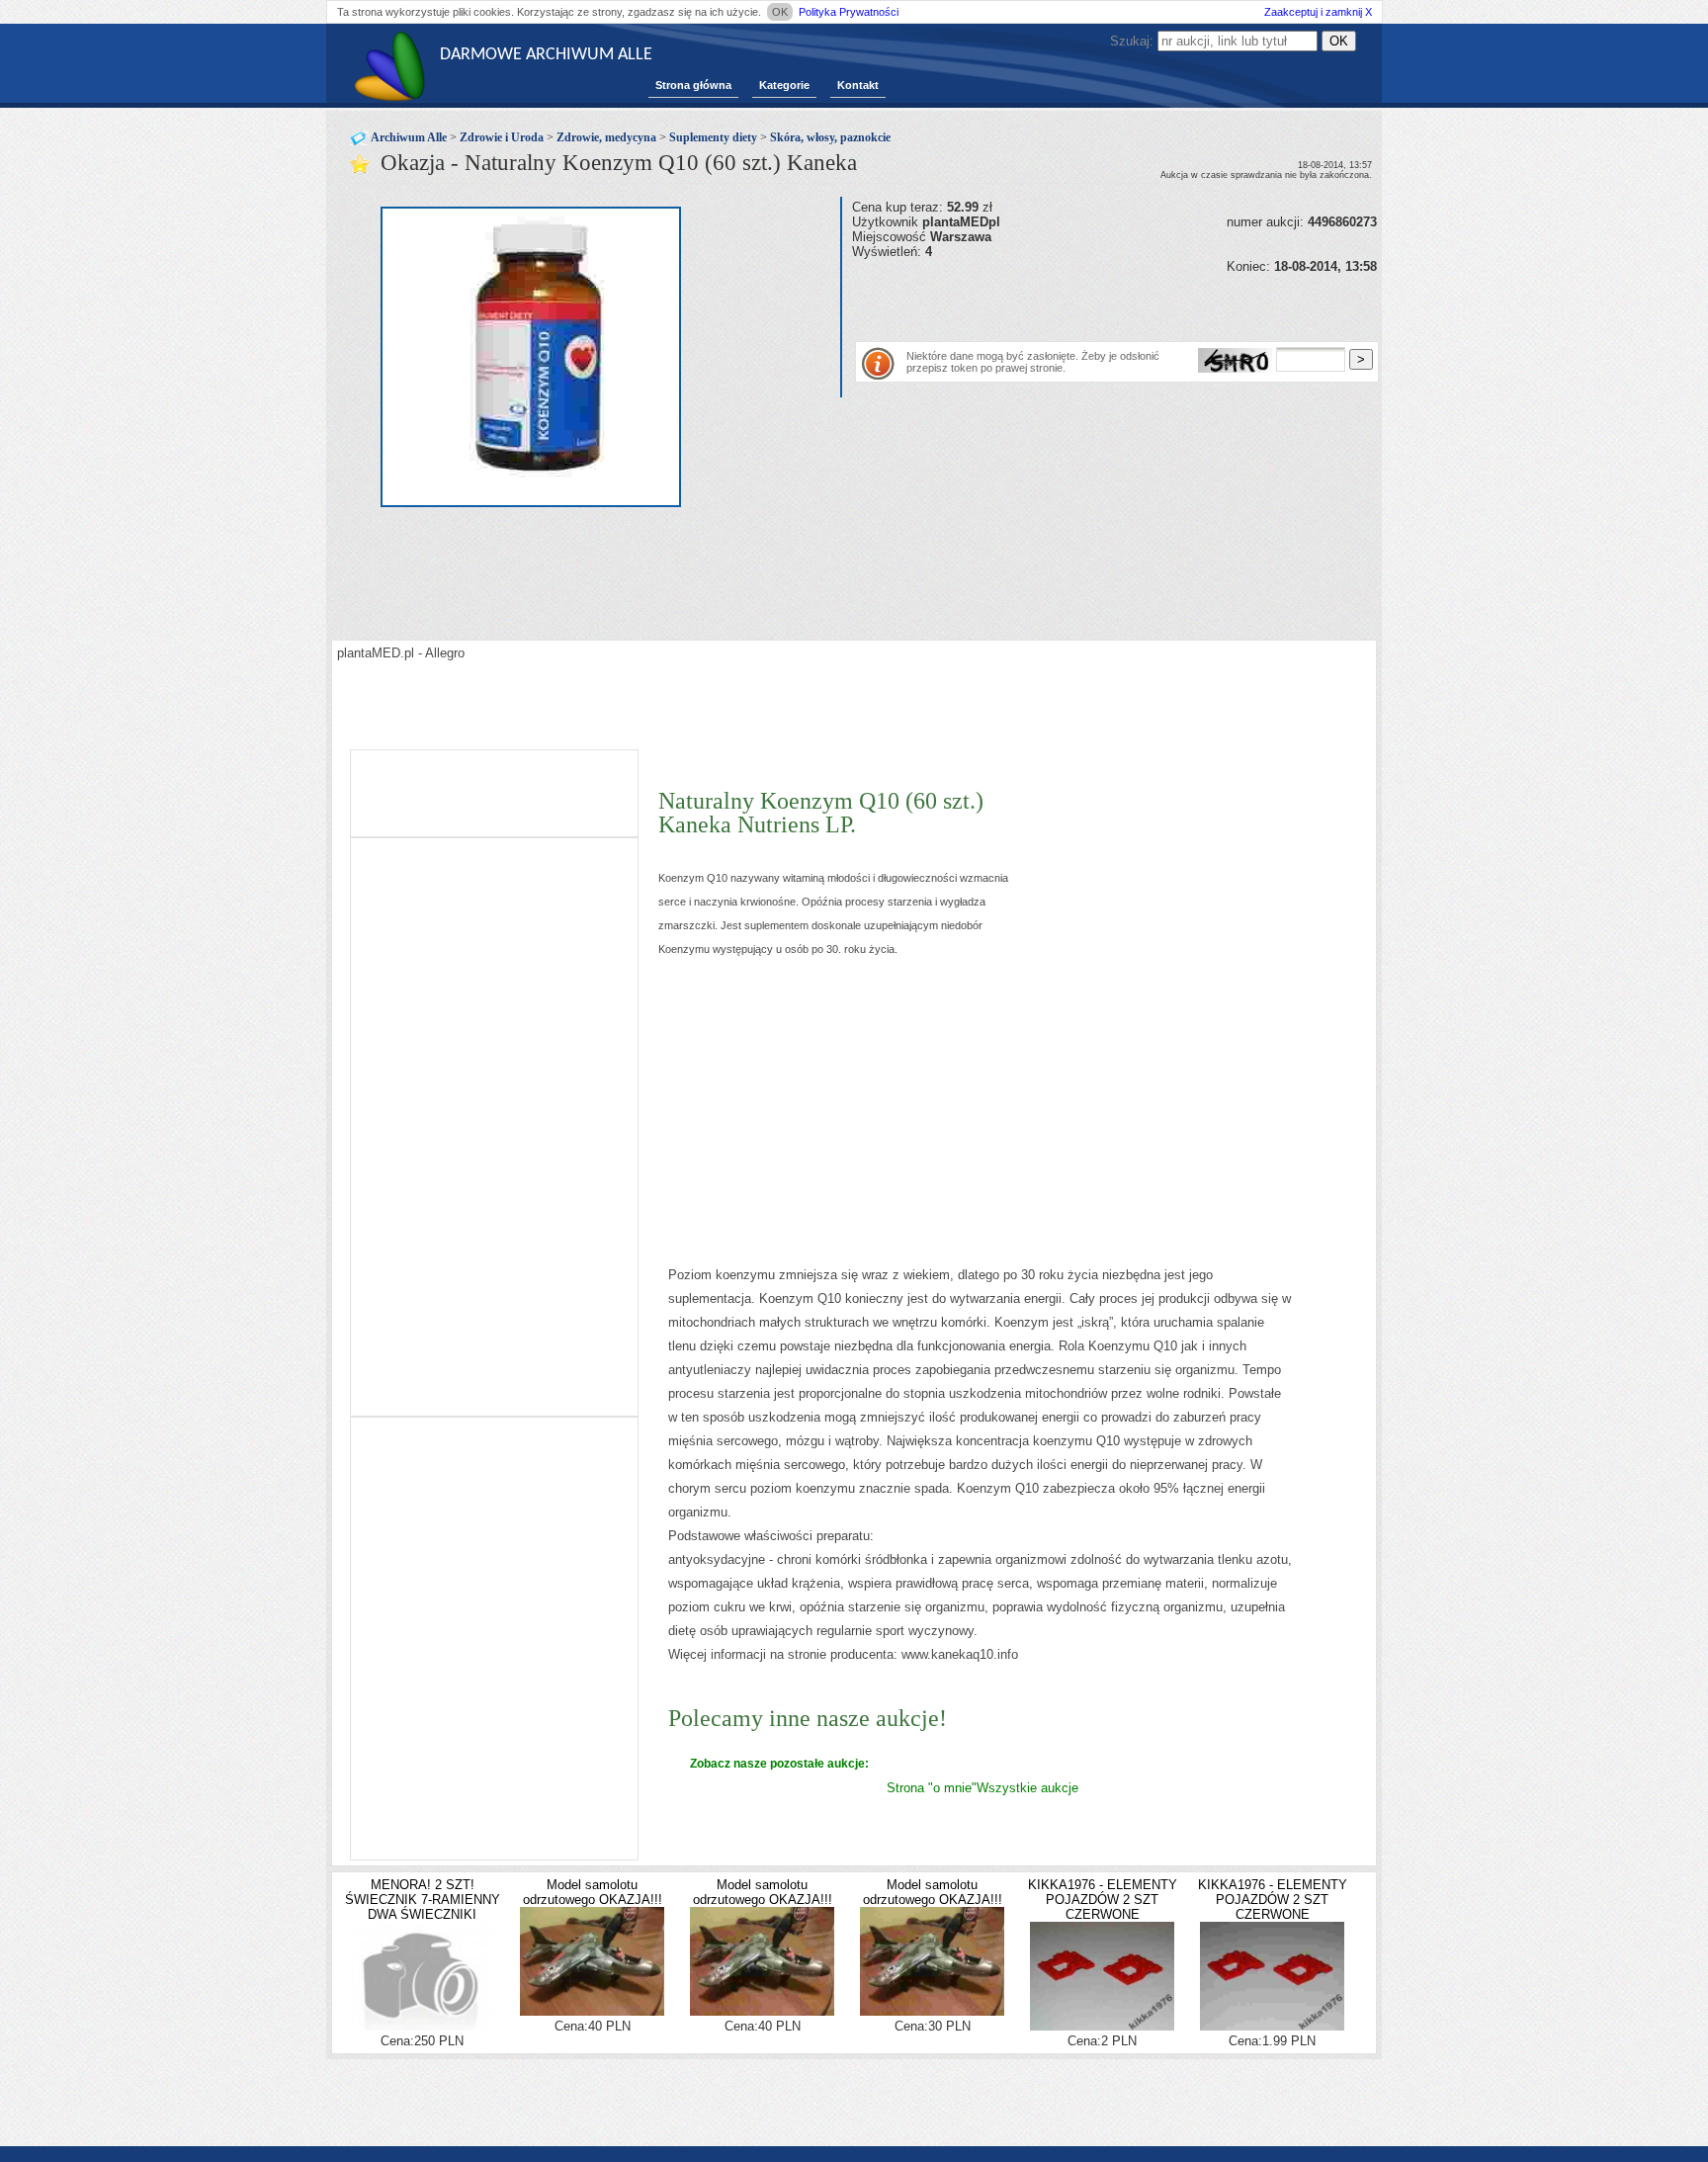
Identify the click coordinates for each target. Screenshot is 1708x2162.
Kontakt (858, 85)
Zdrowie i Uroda (502, 137)
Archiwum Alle (409, 137)
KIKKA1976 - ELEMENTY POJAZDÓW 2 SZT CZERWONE (1103, 1900)
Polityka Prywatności (849, 12)
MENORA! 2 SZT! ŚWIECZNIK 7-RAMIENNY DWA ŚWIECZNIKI (423, 1900)
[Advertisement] (1083, 303)
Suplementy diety (713, 137)
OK (780, 12)
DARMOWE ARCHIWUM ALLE (546, 55)
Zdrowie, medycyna (606, 137)
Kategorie (784, 85)
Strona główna (693, 85)
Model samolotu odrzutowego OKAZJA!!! (593, 1892)
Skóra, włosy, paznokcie (830, 137)
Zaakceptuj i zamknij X (1318, 12)
